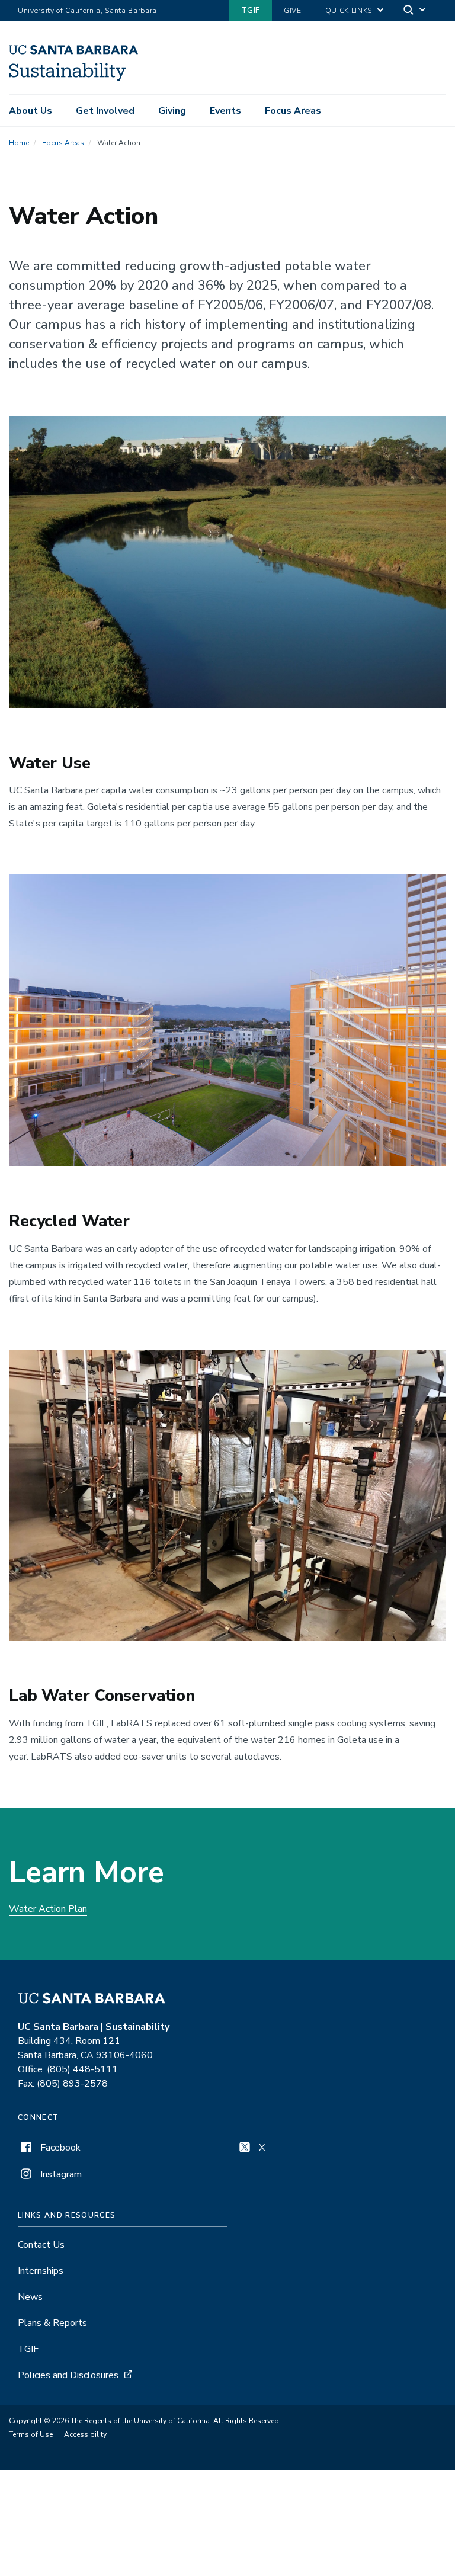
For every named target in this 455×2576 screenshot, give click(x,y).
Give (293, 11)
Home (19, 143)
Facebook (59, 2148)
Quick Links (349, 11)
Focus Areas (293, 111)
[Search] (415, 11)
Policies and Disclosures (68, 2375)
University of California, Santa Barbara (87, 11)
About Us (31, 111)
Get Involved (105, 111)
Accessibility (85, 2434)
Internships (41, 2271)
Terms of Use (31, 2434)
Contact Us (41, 2245)
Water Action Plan (48, 1909)
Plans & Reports (52, 2323)
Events (225, 111)
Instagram (60, 2174)
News (30, 2297)
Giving (172, 111)
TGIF (251, 10)
